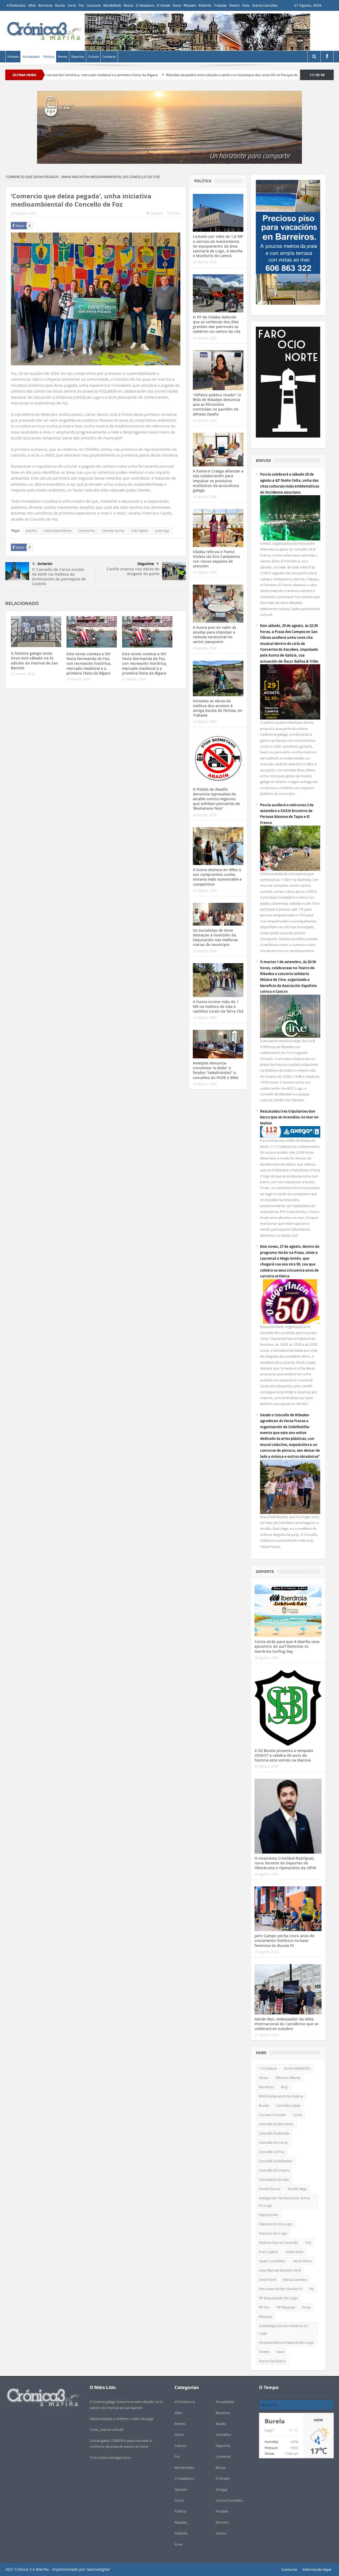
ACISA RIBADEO (297, 2068)
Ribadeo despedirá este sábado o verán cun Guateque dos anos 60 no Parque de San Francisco (165, 75)
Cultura (93, 57)
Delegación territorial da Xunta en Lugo (284, 2202)
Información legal (317, 2569)
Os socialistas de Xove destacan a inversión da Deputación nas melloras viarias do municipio (215, 937)
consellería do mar (274, 2179)
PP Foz (264, 2307)
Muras (128, 5)
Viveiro (234, 5)
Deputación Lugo (273, 2233)
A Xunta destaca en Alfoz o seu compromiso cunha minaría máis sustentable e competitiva (217, 877)
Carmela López (288, 2105)
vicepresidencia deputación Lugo (286, 2342)
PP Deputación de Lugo (278, 2298)
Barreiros (45, 5)
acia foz (31, 531)
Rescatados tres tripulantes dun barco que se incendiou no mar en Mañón (289, 1117)
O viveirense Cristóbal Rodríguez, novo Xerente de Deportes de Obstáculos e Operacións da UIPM (285, 1863)
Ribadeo (190, 5)
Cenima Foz (87, 531)
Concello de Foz (113, 531)
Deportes (78, 57)
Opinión (181, 2489)
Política (49, 57)
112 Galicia (268, 2068)
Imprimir (157, 213)
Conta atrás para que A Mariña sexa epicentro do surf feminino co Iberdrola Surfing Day (287, 1646)
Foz (81, 5)
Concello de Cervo (273, 2142)
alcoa (263, 2078)
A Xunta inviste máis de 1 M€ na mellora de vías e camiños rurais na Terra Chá (218, 1006)
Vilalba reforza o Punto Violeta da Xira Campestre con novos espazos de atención (216, 559)
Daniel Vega (297, 2189)
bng (284, 2087)
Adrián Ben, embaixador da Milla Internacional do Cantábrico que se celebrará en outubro (286, 2024)
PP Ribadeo (286, 2307)
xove (281, 2352)
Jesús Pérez (302, 2261)
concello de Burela (274, 2133)
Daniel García (270, 2189)
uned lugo (162, 531)
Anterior (45, 564)
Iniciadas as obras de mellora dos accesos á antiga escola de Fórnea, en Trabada (218, 708)
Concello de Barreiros (276, 2124)
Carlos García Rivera (57, 531)
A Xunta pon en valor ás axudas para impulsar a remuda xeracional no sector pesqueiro (215, 635)
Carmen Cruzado (272, 2115)
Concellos (223, 2434)
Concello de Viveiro (274, 2170)
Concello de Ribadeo (275, 2161)
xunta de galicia (272, 2361)
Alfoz (32, 5)
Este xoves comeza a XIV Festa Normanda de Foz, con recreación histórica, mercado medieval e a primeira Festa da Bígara (89, 663)
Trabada (220, 5)
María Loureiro (295, 2279)
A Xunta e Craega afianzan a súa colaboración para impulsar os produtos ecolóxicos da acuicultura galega (218, 481)
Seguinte (146, 564)
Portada (13, 57)
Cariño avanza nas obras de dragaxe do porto (133, 571)
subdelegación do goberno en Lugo (284, 2329)
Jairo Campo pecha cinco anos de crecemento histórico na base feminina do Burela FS (284, 1940)
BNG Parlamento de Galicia (281, 2096)
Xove (246, 5)
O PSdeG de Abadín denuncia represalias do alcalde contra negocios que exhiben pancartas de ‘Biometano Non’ (216, 799)
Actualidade (31, 57)
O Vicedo (163, 5)
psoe (306, 2307)
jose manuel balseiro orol (280, 2270)
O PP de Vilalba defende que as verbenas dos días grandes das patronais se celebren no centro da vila (217, 324)
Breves (63, 57)
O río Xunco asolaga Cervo (110, 2457)
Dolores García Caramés (278, 2242)
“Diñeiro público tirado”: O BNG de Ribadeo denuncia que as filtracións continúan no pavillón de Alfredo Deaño (217, 404)
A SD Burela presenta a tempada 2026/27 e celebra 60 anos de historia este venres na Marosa (284, 1755)
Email (176, 213)
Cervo (72, 5)
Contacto (109, 57)
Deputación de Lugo (276, 2224)
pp (312, 2289)
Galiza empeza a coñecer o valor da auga (121, 2419)
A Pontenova (16, 5)
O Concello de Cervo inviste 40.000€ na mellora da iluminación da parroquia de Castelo (59, 577)
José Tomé (267, 2279)
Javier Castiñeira (272, 2261)
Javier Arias (295, 2252)
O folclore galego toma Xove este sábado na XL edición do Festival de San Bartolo (34, 661)
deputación (268, 2215)
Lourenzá (94, 5)
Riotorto (205, 5)
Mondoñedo (112, 5)
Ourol (177, 5)
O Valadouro (145, 5)
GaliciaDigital (98, 2569)
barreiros (266, 2087)
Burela (60, 5)
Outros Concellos (265, 5)
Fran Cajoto (140, 531)
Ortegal (221, 2489)
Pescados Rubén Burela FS (281, 2289)
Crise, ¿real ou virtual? (107, 2429)
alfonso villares (288, 2078)
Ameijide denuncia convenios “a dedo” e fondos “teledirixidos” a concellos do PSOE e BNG (216, 1070)
